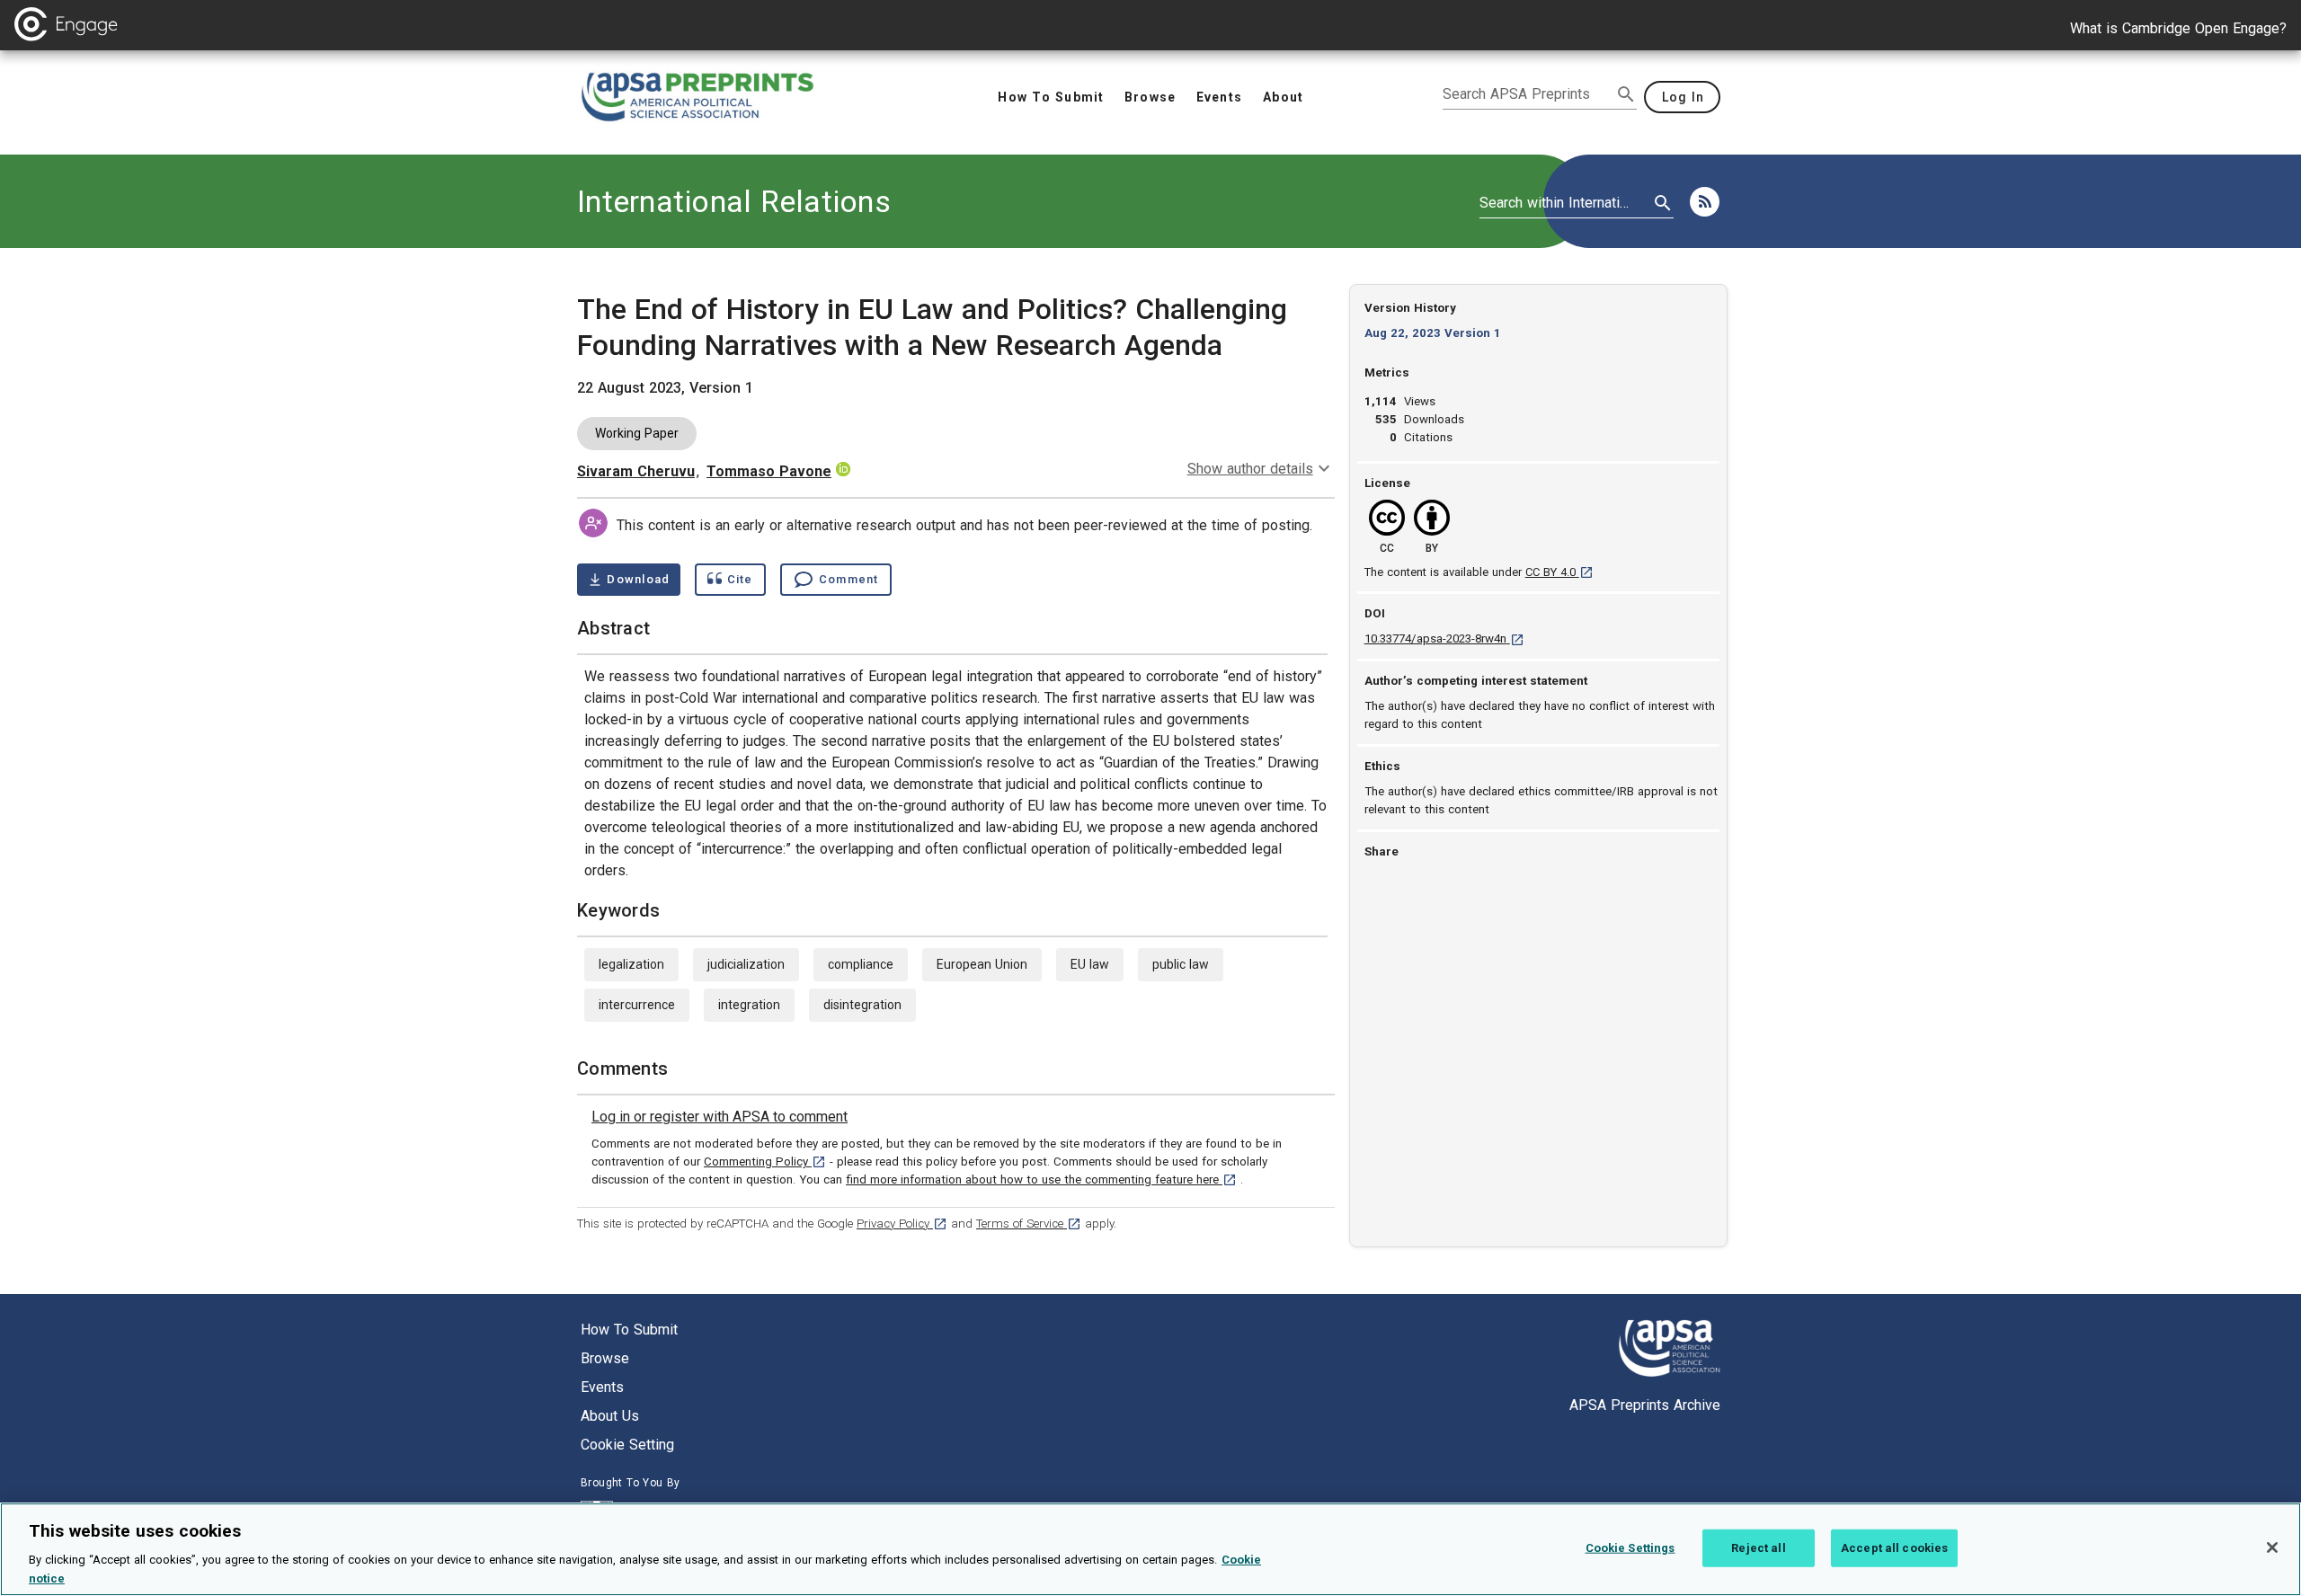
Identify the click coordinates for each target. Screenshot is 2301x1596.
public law (1181, 964)
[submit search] (1626, 94)
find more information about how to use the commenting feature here (1041, 1179)
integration (749, 1005)
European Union (982, 964)
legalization (631, 964)
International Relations (734, 201)
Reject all (1758, 1548)
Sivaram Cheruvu (636, 471)
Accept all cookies (1894, 1548)
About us (610, 1416)
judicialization (746, 964)
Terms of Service (1029, 1224)
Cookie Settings (1630, 1548)
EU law (1090, 964)
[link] (720, 1117)
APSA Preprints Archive (1645, 1405)
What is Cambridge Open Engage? (2178, 28)
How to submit (629, 1330)
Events (602, 1387)
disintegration (862, 1005)
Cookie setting (627, 1445)
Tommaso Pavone (769, 471)
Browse (605, 1358)
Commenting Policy (765, 1162)
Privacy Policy (902, 1224)
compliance (861, 964)
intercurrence (637, 1005)
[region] (1150, 1549)
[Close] (2272, 1547)
